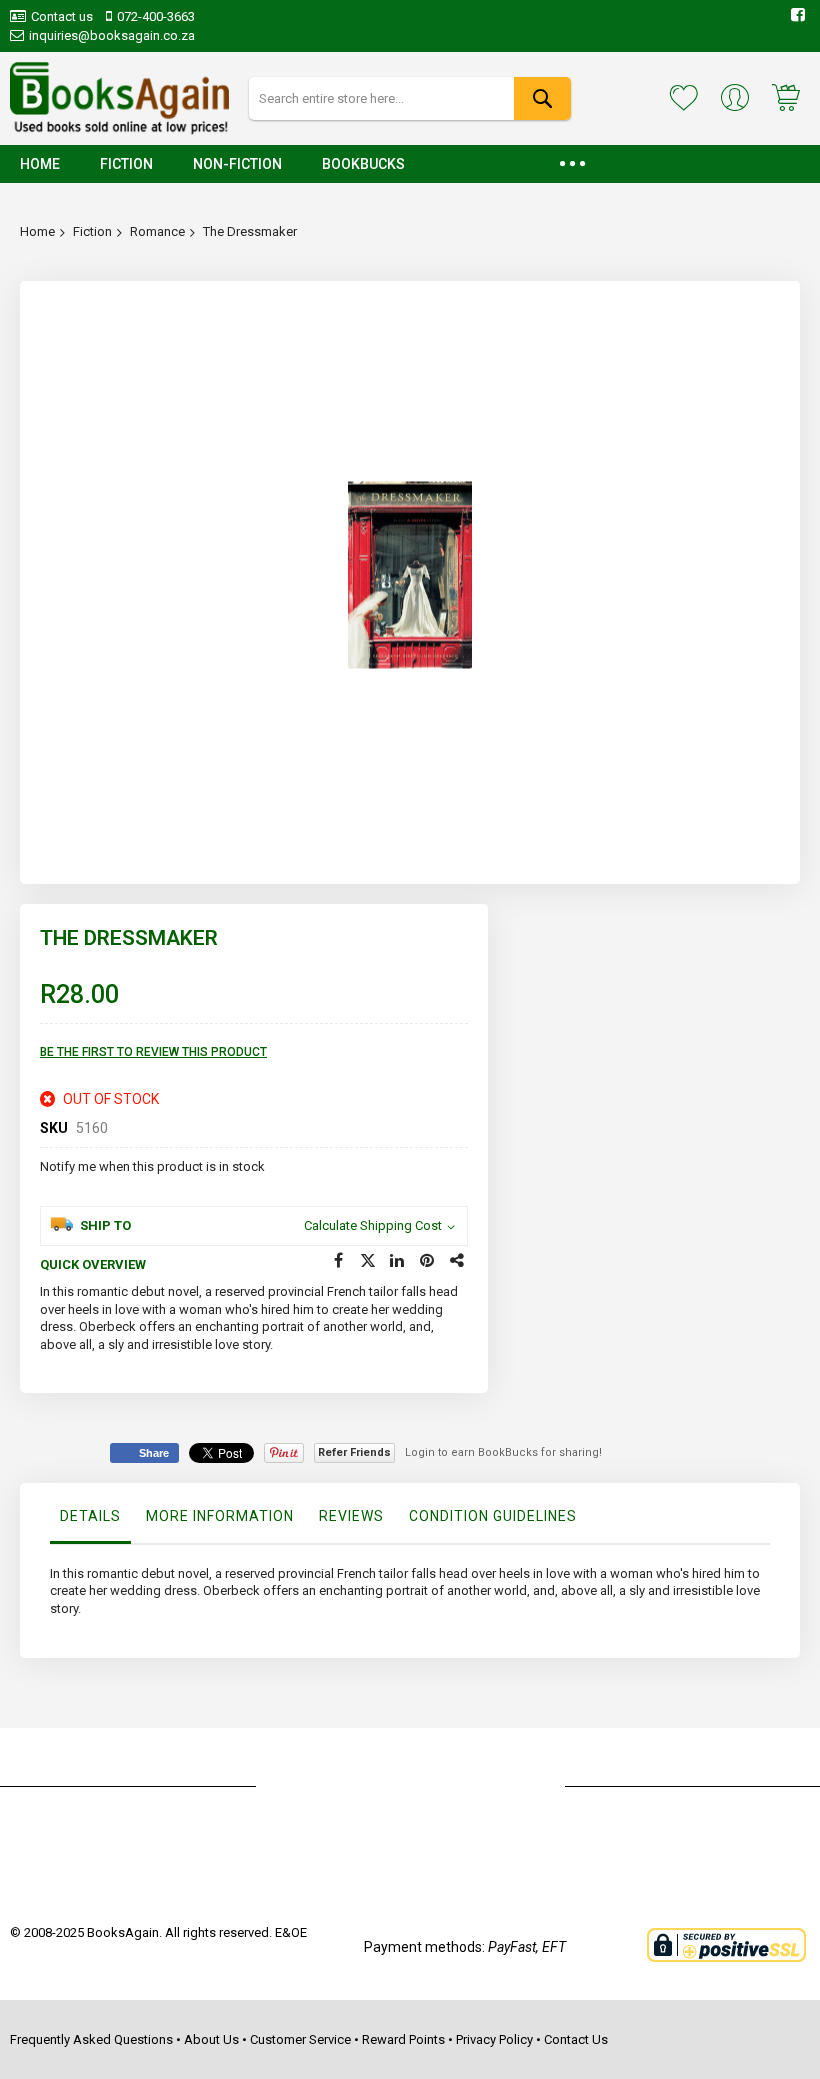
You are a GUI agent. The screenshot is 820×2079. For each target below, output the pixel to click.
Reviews (351, 1516)
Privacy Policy (494, 2039)
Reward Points (403, 2039)
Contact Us (576, 2039)
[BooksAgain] (119, 98)
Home (37, 231)
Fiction (92, 231)
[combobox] (410, 98)
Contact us (62, 16)
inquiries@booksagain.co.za (112, 35)
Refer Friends (354, 1452)
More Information (220, 1516)
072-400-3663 (156, 16)
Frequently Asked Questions (91, 2039)
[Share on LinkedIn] (398, 1261)
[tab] (90, 1521)
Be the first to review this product (153, 1052)
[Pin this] (428, 1261)
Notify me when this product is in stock (152, 1166)
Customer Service (300, 2039)
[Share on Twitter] (368, 1261)
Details (90, 1516)
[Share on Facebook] (338, 1261)
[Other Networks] (458, 1261)
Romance (157, 231)
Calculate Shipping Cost (373, 1225)
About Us (211, 2039)
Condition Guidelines (493, 1516)
